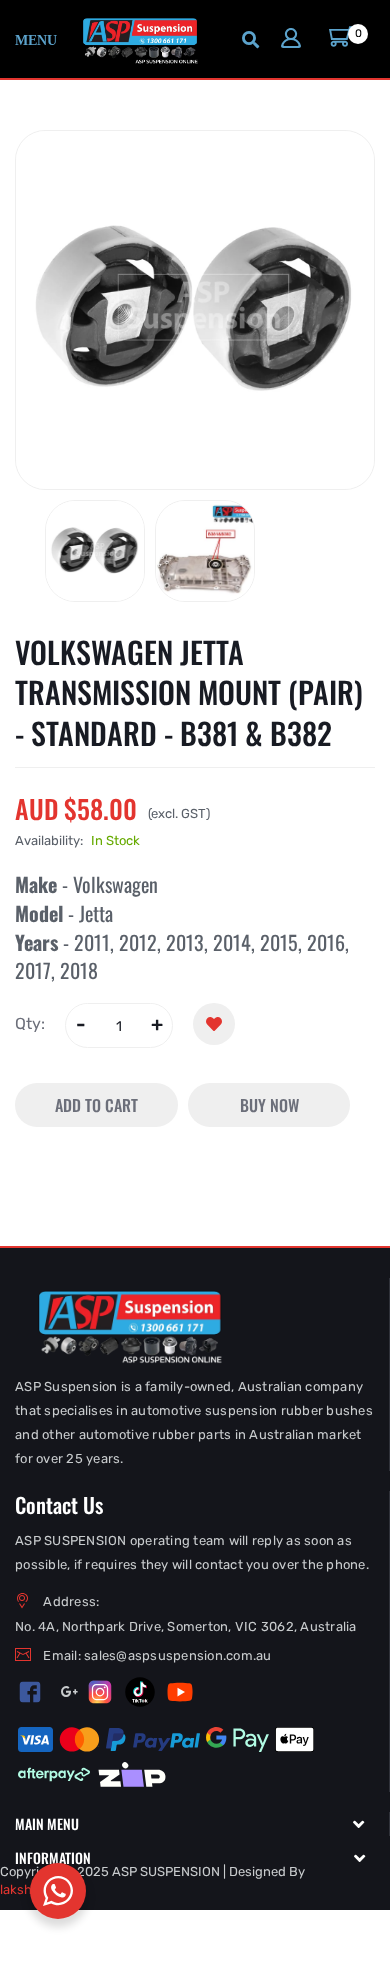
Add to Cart (96, 1105)
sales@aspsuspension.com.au (178, 1655)
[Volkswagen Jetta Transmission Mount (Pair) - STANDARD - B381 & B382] (95, 551)
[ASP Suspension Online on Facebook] (30, 1691)
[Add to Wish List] (214, 1024)
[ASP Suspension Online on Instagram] (100, 1692)
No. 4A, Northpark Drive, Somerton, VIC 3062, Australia (186, 1626)
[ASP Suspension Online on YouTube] (180, 1692)
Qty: (30, 1023)
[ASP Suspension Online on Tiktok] (140, 1692)
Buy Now (269, 1105)
